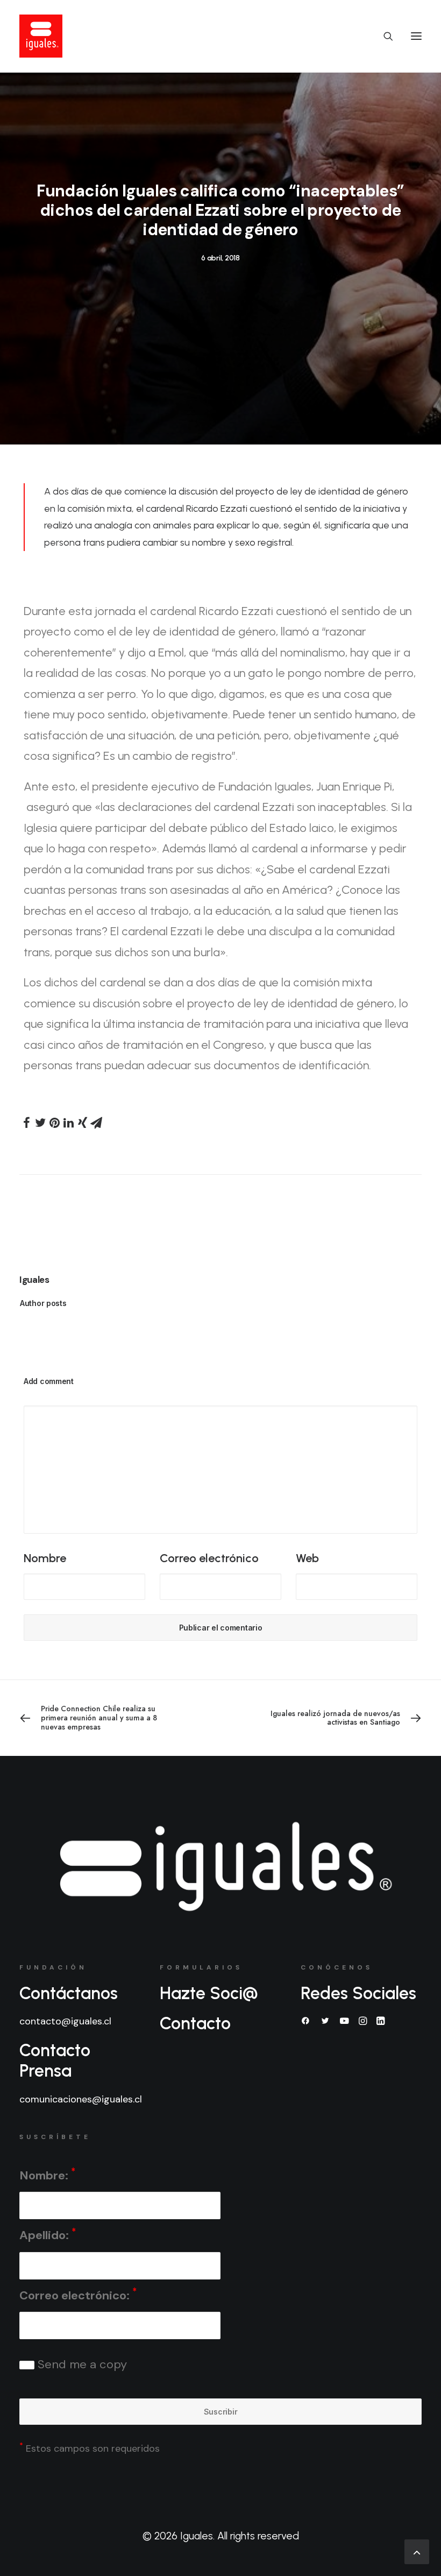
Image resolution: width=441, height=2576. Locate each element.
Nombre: (47, 2174)
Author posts (43, 1303)
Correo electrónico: (78, 2294)
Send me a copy (81, 2364)
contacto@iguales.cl (65, 2021)
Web (307, 1558)
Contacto (195, 2023)
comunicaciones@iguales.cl (81, 2099)
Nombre (45, 1558)
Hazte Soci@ (209, 1993)
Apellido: (48, 2235)
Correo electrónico (209, 1558)
